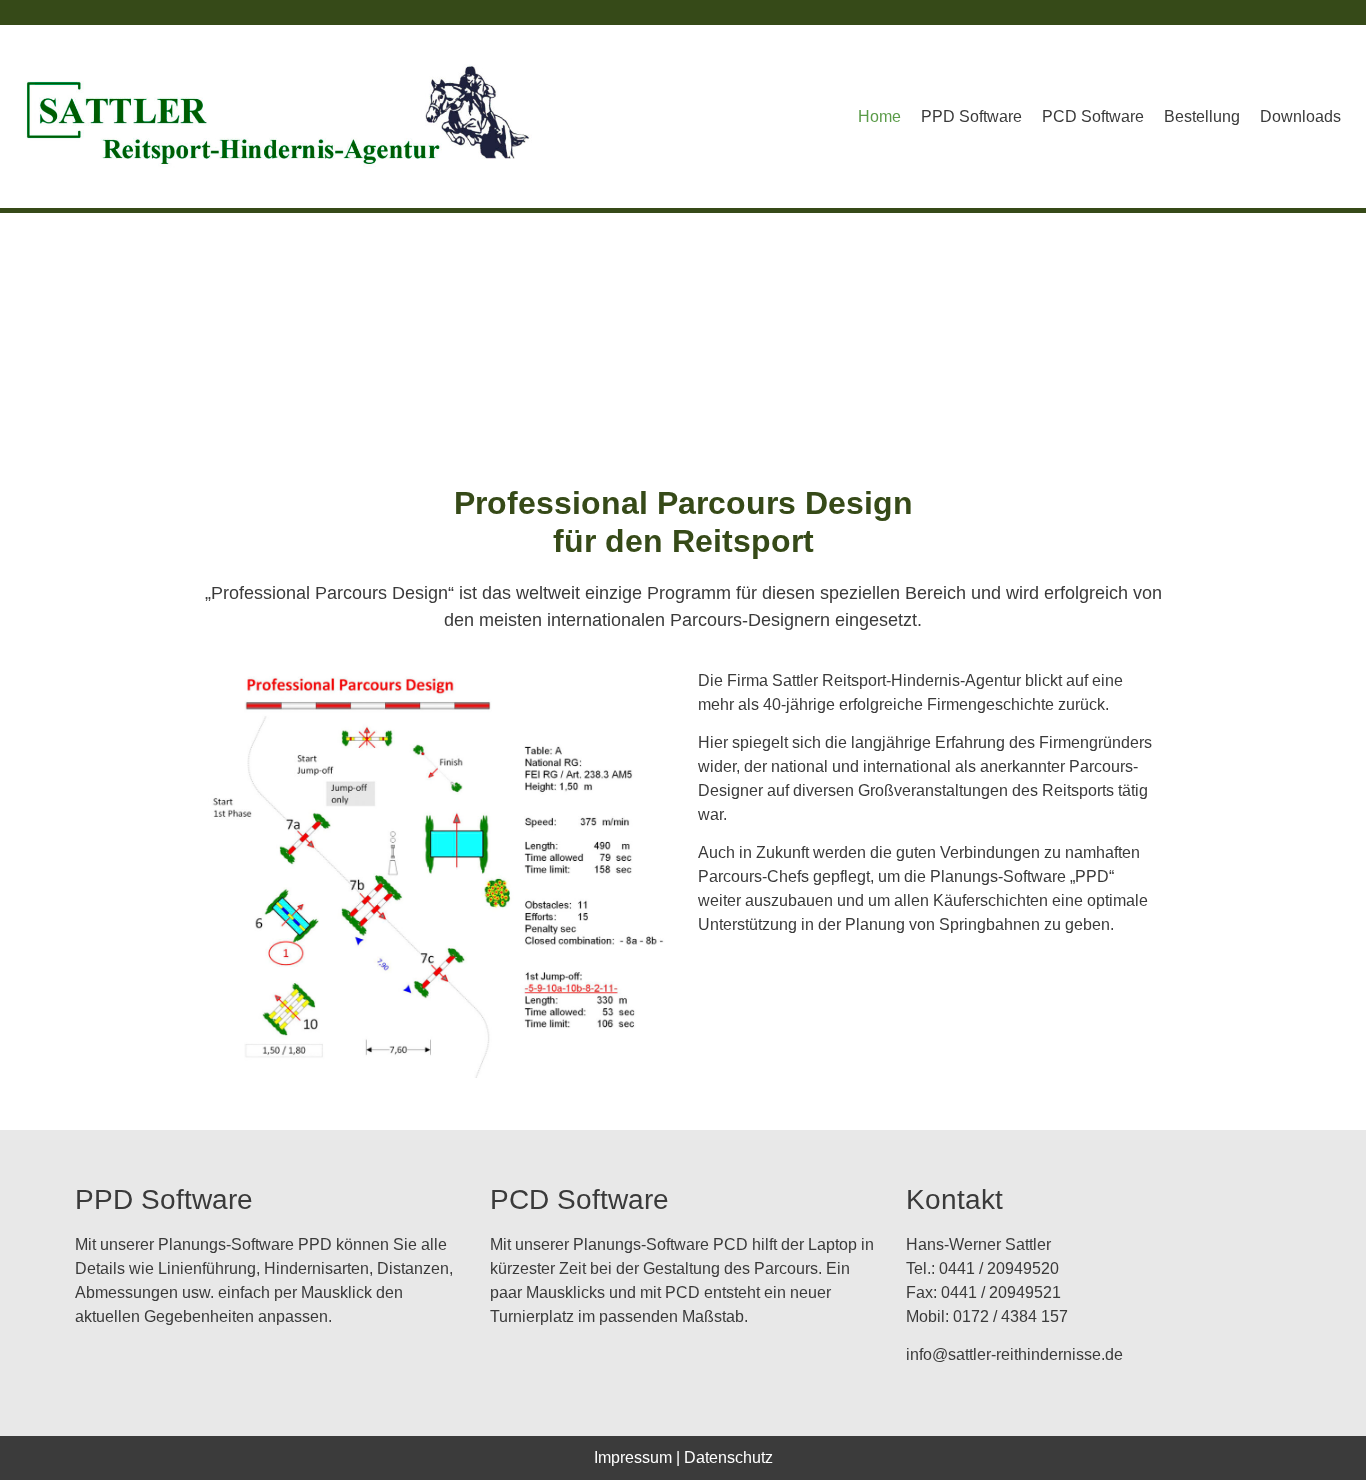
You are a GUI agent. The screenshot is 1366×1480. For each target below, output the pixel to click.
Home (879, 116)
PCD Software (1093, 116)
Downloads (1300, 116)
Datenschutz (728, 1457)
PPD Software (971, 116)
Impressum (633, 1457)
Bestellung (1202, 116)
